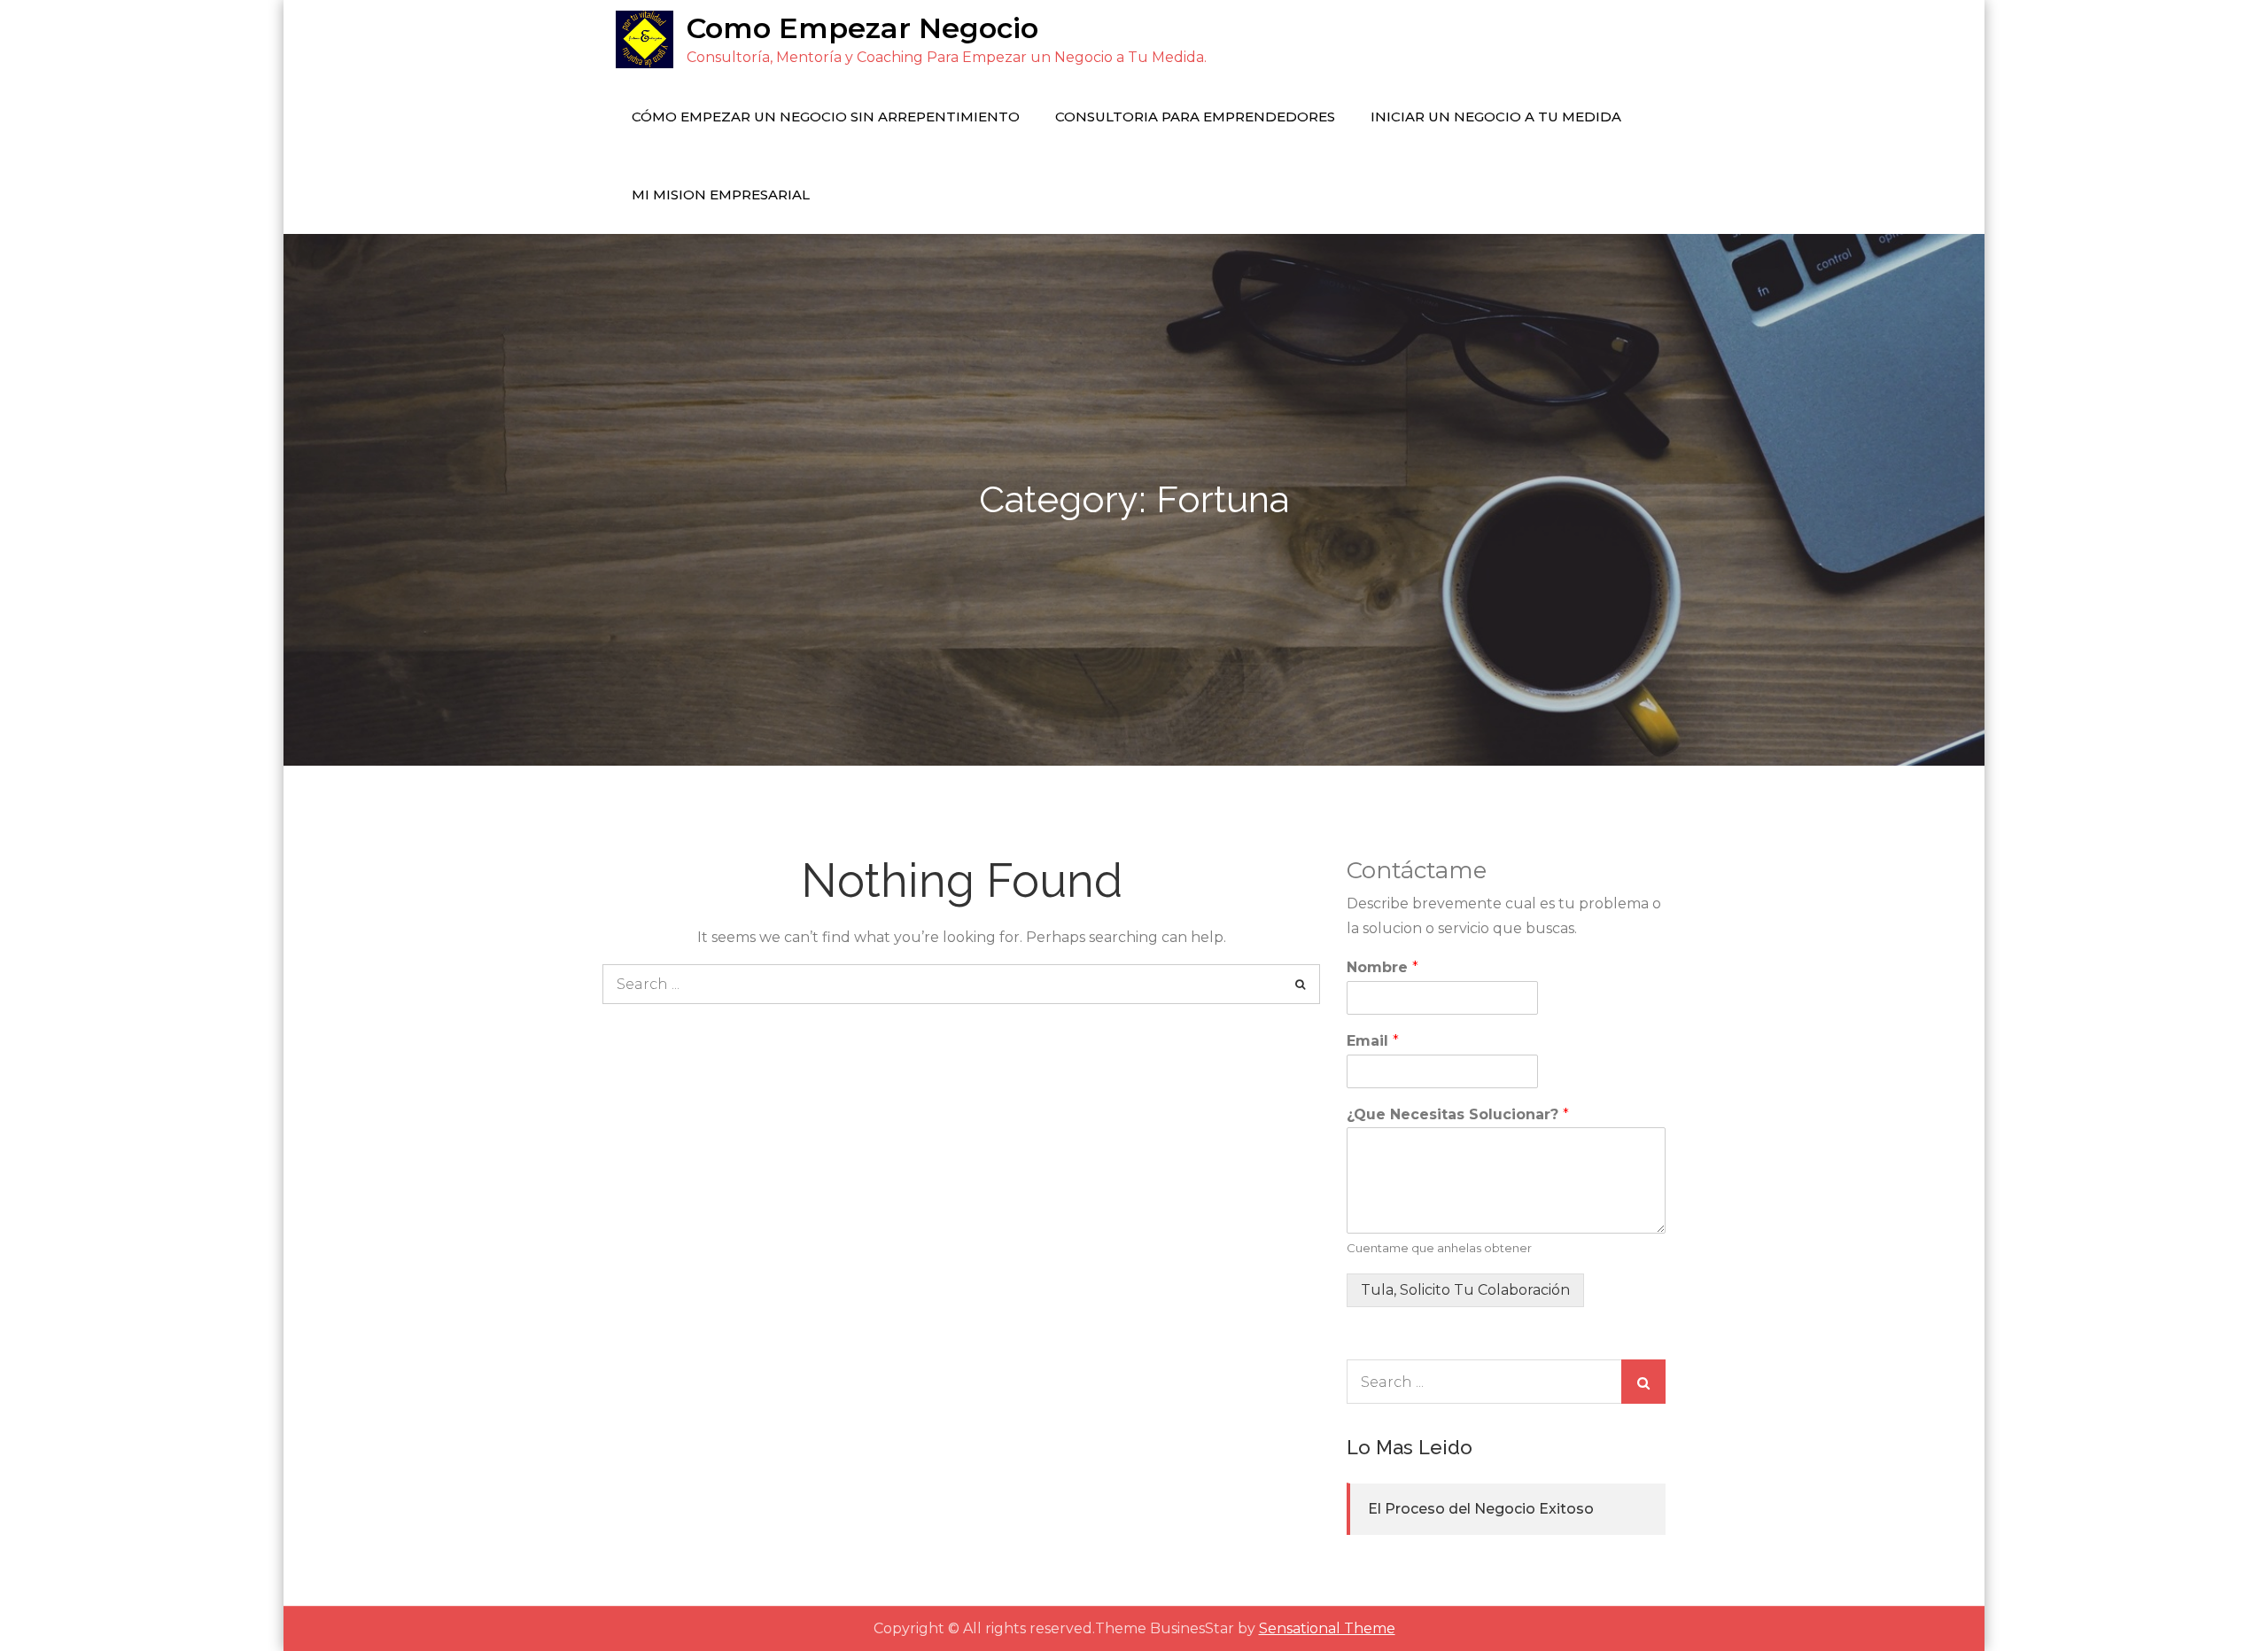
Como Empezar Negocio (862, 28)
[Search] (1300, 984)
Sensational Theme (1327, 1628)
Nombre (1383, 967)
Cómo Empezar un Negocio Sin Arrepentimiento (826, 117)
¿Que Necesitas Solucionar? (1458, 1114)
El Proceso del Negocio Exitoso (1481, 1509)
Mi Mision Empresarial (721, 195)
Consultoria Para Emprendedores (1195, 117)
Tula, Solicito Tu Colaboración (1465, 1290)
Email (1373, 1041)
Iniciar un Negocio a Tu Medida (1496, 117)
